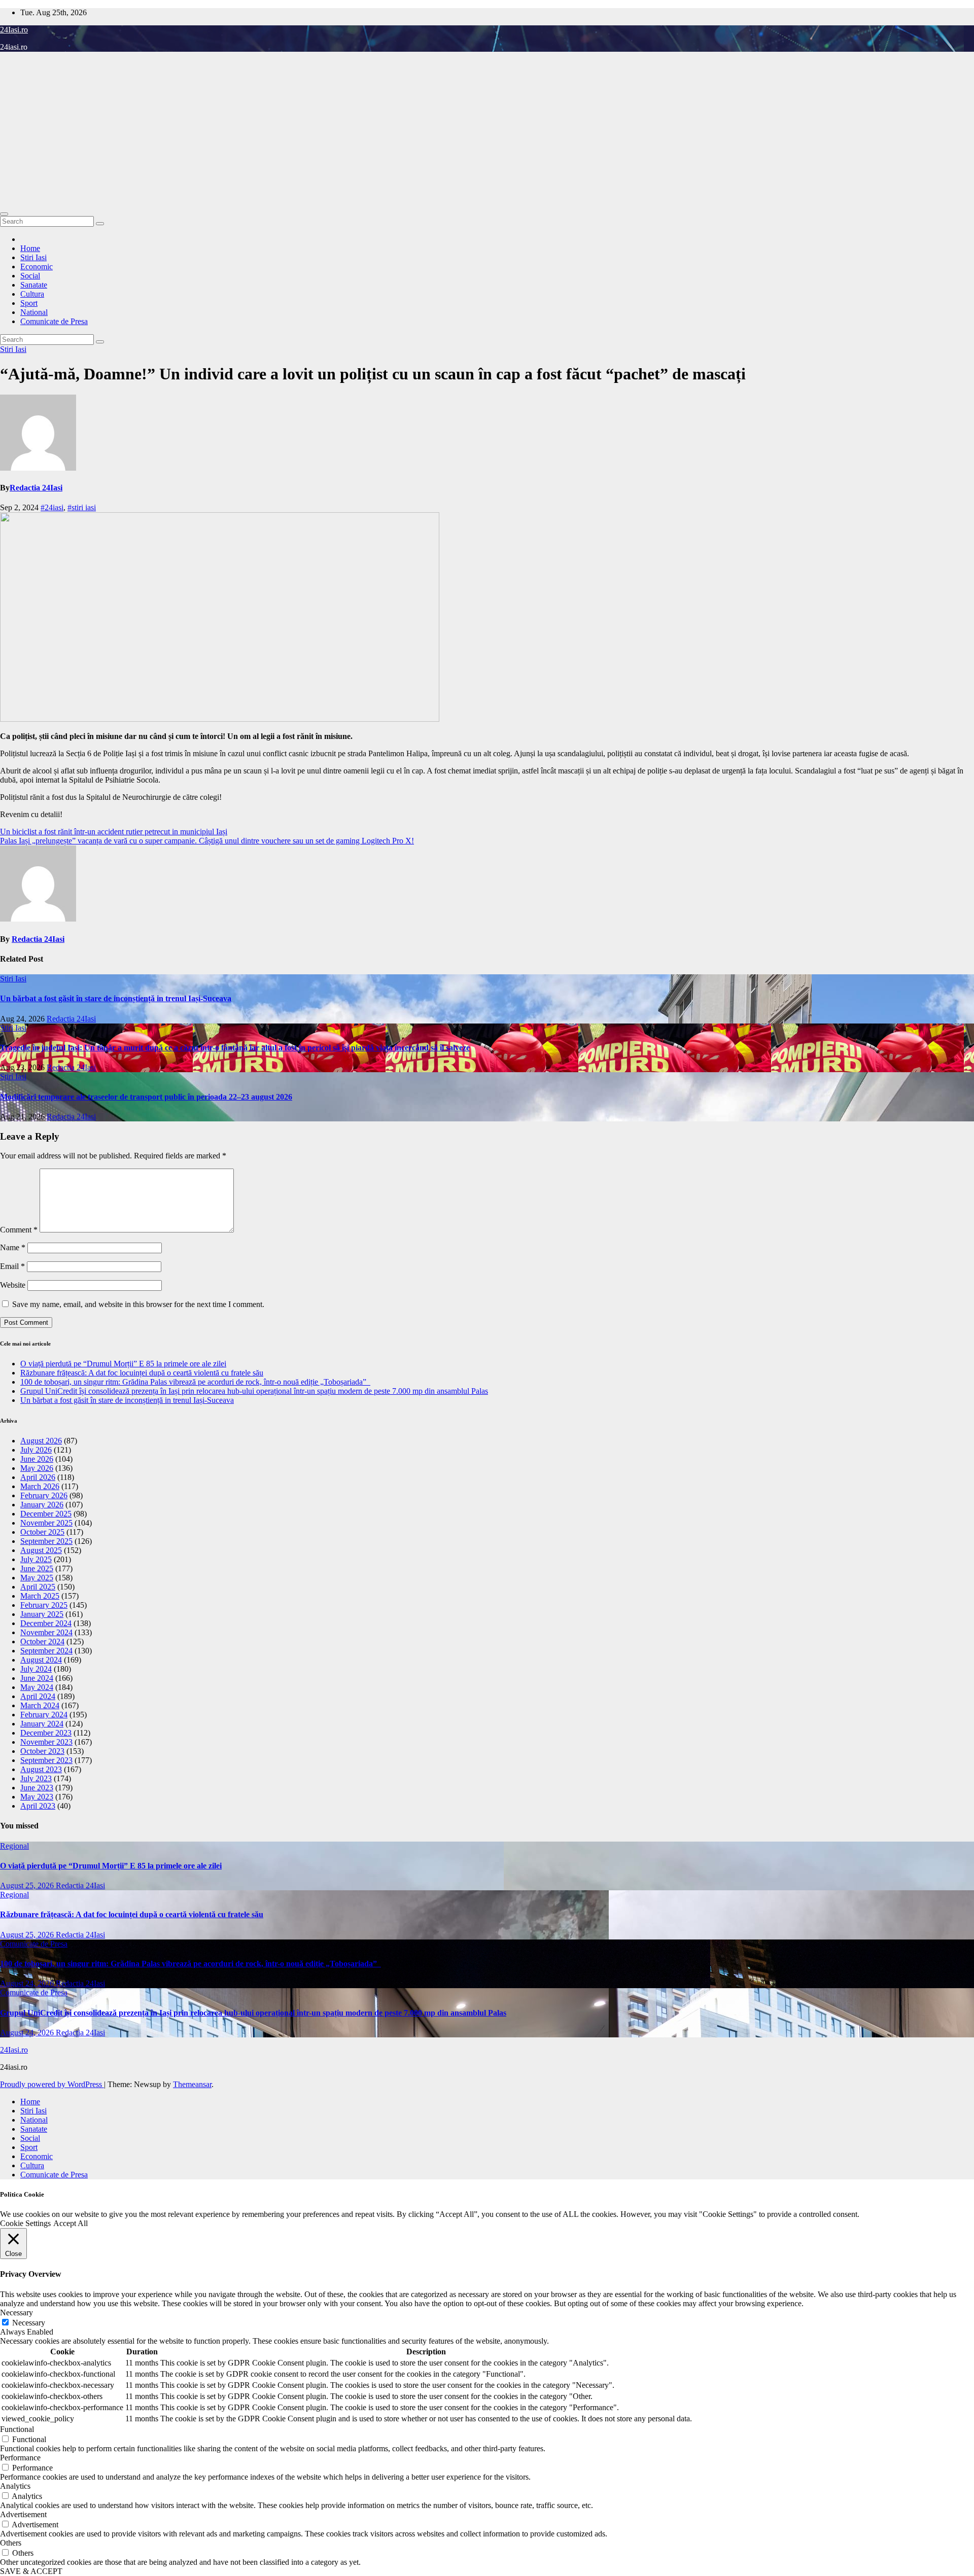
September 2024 (46, 1651)
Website (13, 1285)
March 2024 (40, 1705)
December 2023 (46, 1733)
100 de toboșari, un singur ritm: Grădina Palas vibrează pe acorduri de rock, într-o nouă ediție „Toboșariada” (195, 1382)
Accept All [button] (71, 2223)
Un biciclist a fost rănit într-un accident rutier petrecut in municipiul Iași (114, 832)
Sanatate (34, 285)
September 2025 (46, 1541)
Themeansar (192, 2084)
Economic (37, 267)
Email (12, 1266)
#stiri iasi (82, 507)
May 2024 (37, 1687)
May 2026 (37, 1468)
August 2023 (41, 1769)
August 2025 (41, 1550)
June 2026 (37, 1459)
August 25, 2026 (28, 1885)
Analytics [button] (15, 2486)
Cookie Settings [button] (25, 2223)
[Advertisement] (487, 131)
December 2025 (46, 1514)
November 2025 (46, 1523)
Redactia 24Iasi (36, 488)
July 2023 (36, 1778)
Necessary (29, 2323)
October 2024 (42, 1642)
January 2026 (42, 1505)
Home (30, 248)
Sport (29, 303)
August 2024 (41, 1660)
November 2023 (46, 1742)
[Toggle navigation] (4, 214)
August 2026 (41, 1441)
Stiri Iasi (33, 257)
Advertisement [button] (23, 2514)
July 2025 (36, 1559)
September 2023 (46, 1760)
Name (13, 1247)
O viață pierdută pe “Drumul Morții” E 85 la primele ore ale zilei (123, 1364)
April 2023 (38, 1806)
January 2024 (42, 1724)
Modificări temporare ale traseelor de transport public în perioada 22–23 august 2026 (146, 1097)
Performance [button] (20, 2458)
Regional (14, 1846)
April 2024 (38, 1696)
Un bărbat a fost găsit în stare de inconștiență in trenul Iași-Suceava (116, 998)
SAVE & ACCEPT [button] (31, 2571)
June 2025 (37, 1568)
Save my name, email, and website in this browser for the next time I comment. (138, 1304)
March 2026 (40, 1486)
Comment (19, 1230)
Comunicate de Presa (54, 321)
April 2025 (38, 1587)
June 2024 (37, 1678)
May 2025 (37, 1578)
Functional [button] (17, 2429)
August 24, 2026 (28, 1983)
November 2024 (46, 1632)
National (34, 312)
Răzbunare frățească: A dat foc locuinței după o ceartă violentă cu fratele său (142, 1373)
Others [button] (11, 2543)
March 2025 (40, 1596)
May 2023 (37, 1797)
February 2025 (44, 1605)
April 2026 (38, 1477)
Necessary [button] (16, 2313)
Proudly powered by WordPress (52, 2084)
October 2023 (42, 1751)
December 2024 (46, 1623)
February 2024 (44, 1715)
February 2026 (44, 1495)
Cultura (32, 294)
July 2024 (36, 1669)
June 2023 (37, 1788)
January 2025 (42, 1614)
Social (30, 276)
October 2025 (42, 1532)
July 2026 (36, 1450)
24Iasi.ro (14, 30)
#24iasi (52, 507)
